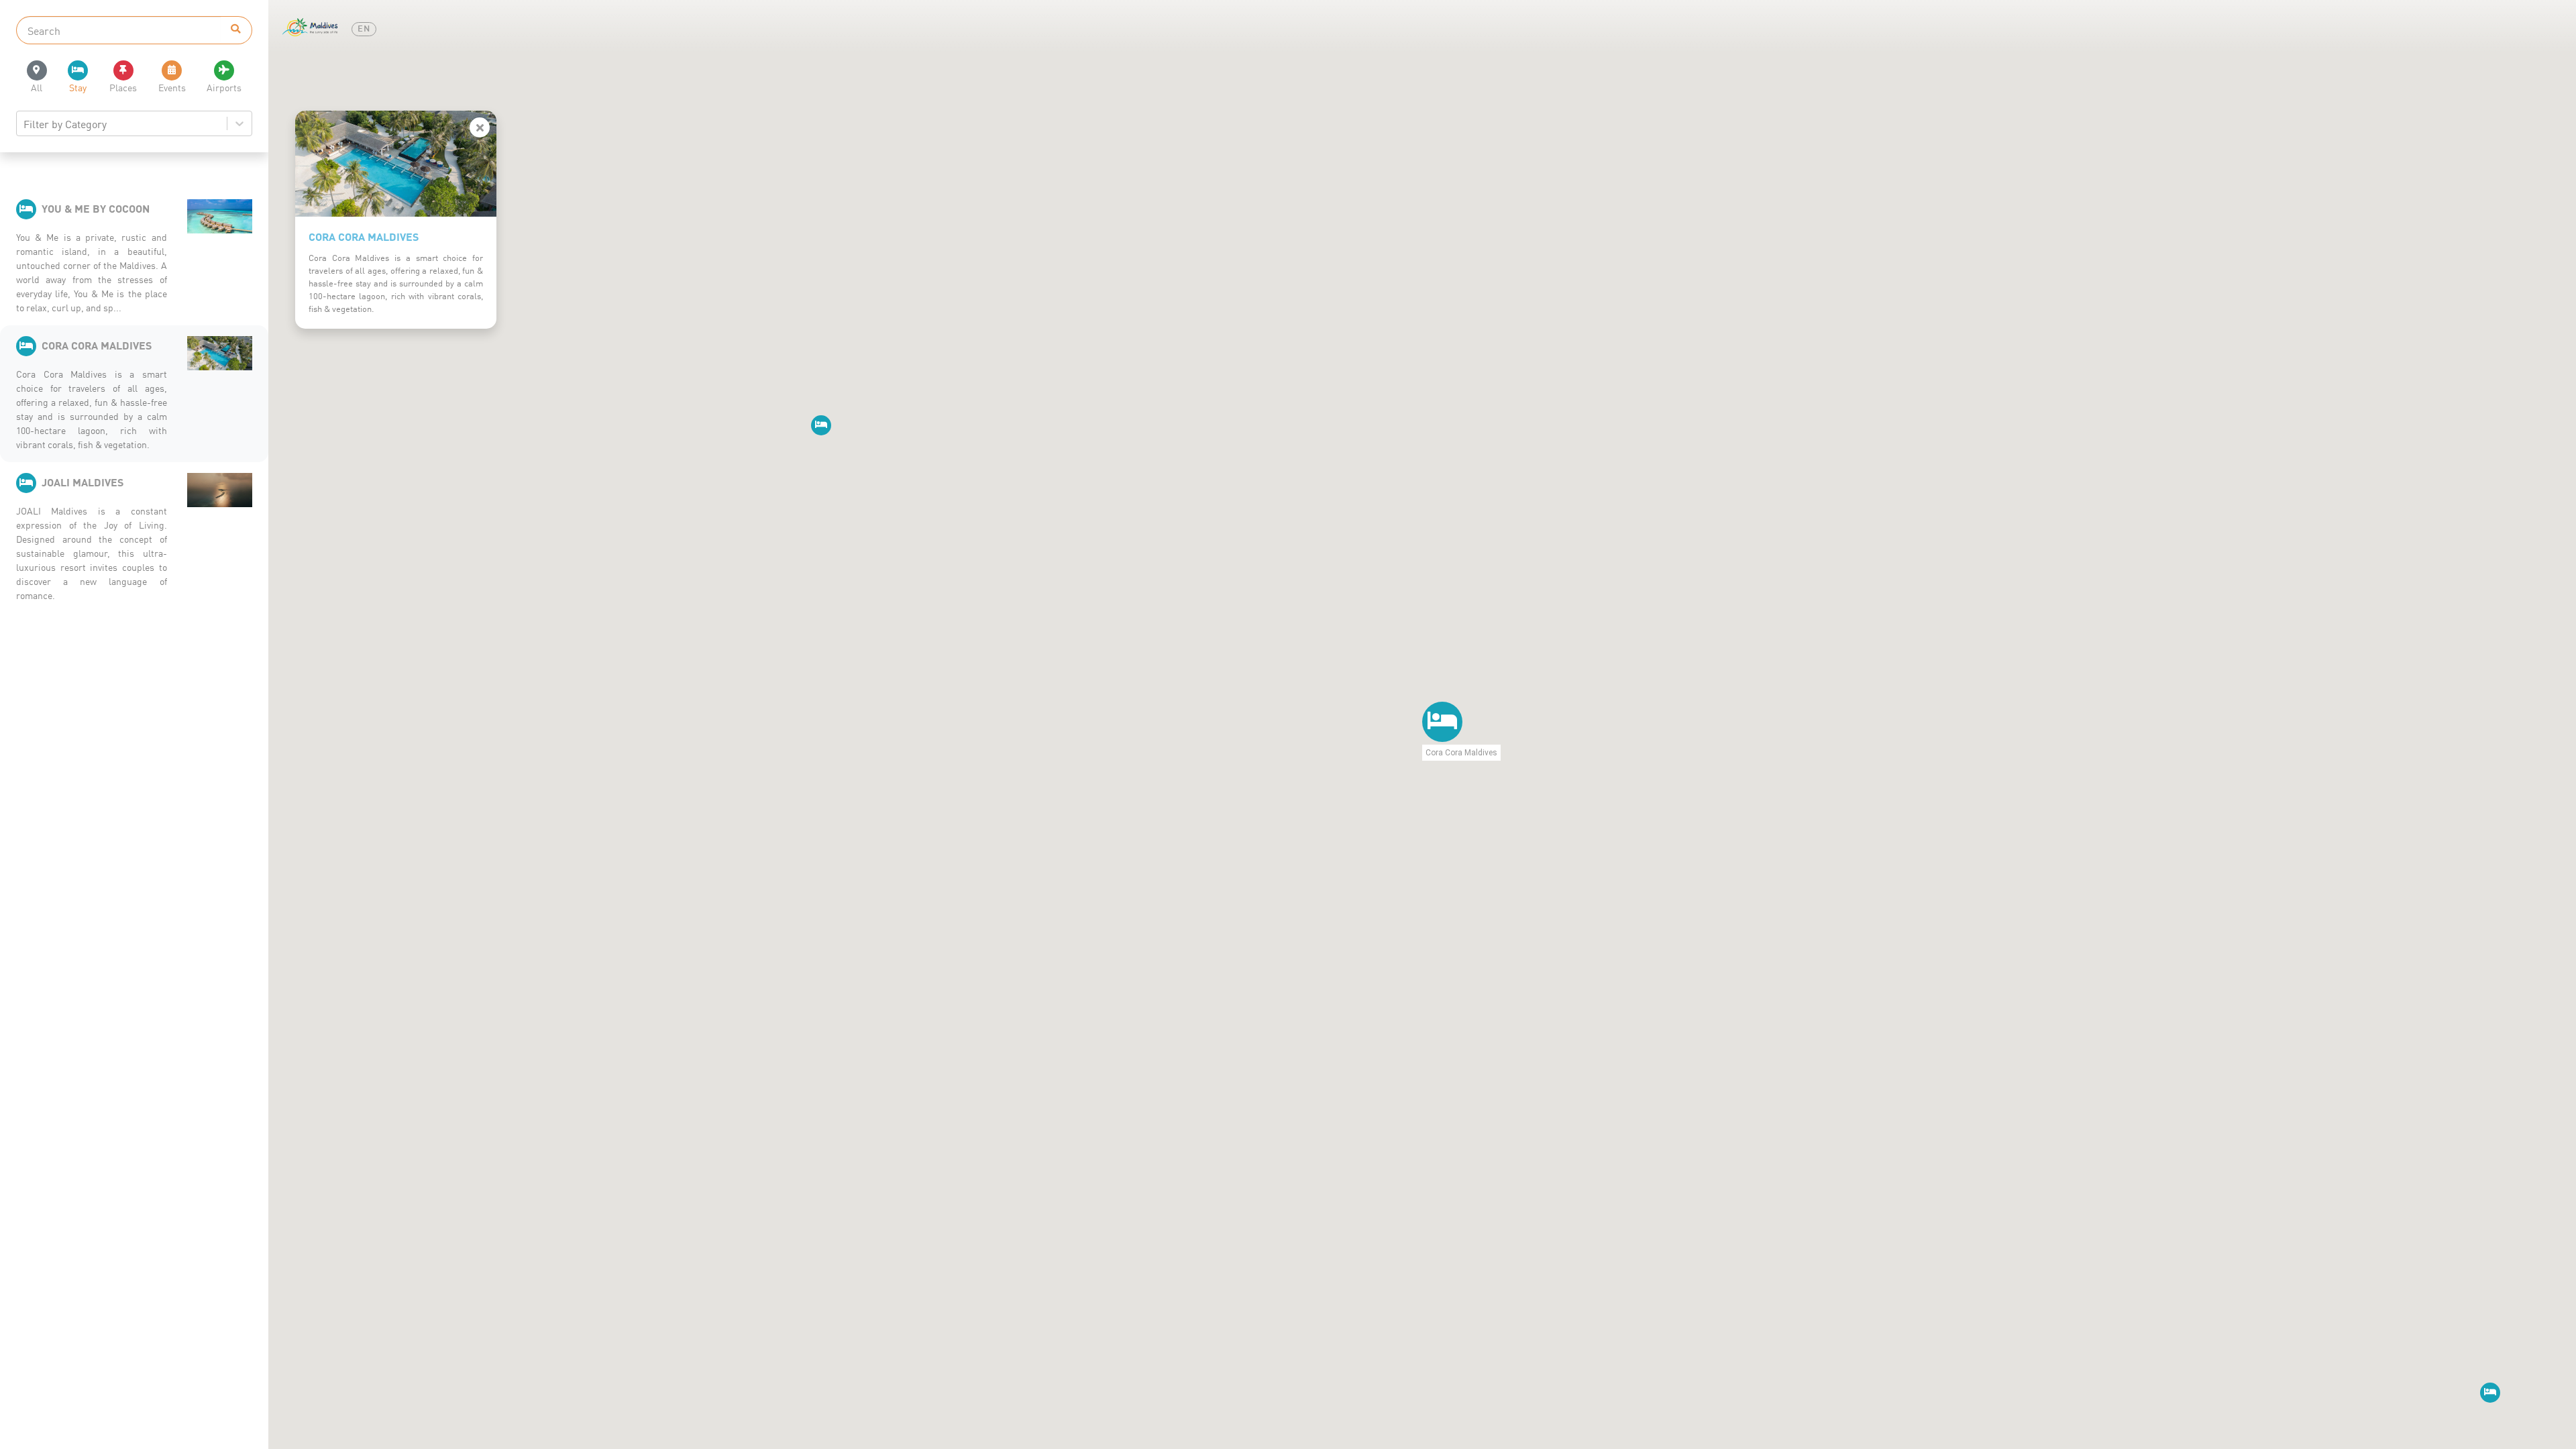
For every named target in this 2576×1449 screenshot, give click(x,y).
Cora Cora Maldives (364, 236)
